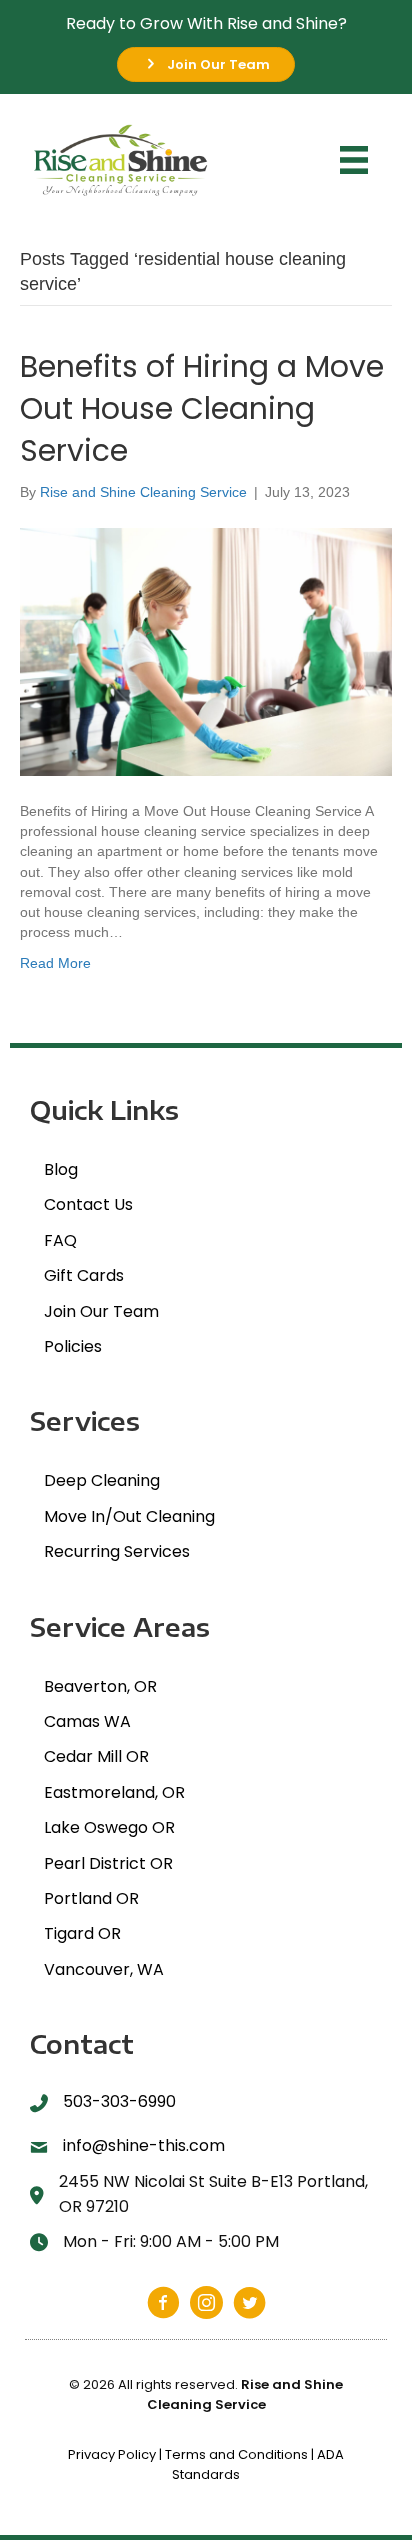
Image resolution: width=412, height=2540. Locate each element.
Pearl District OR (108, 1863)
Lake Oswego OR (109, 1827)
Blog (61, 1169)
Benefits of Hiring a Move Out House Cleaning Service (202, 408)
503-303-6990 (119, 2101)
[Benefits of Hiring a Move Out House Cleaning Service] (206, 650)
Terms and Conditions (236, 2454)
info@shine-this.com (144, 2145)
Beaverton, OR (100, 1686)
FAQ (60, 1240)
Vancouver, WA (104, 1969)
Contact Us (88, 1204)
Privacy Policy (112, 2454)
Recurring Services (117, 1551)
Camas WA (87, 1721)
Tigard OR (82, 1933)
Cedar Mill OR (96, 1756)
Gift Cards (84, 1275)
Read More (55, 963)
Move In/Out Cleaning (129, 1516)
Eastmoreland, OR (114, 1792)
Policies (73, 1346)
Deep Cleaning (102, 1480)
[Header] (354, 160)
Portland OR (91, 1898)
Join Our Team (101, 1311)
